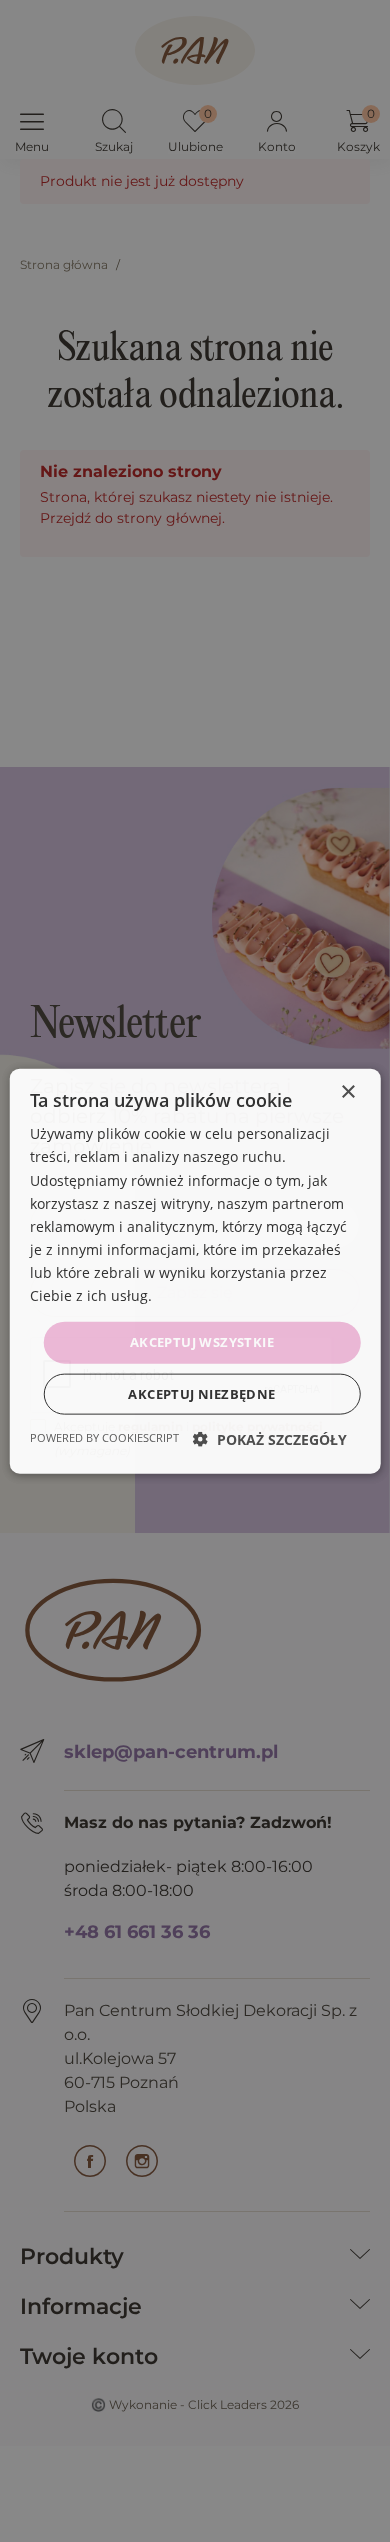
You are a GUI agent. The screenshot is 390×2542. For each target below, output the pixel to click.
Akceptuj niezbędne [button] (201, 1393)
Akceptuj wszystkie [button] (202, 1342)
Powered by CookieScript (104, 1436)
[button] (270, 1438)
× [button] (347, 1092)
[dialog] (195, 1271)
